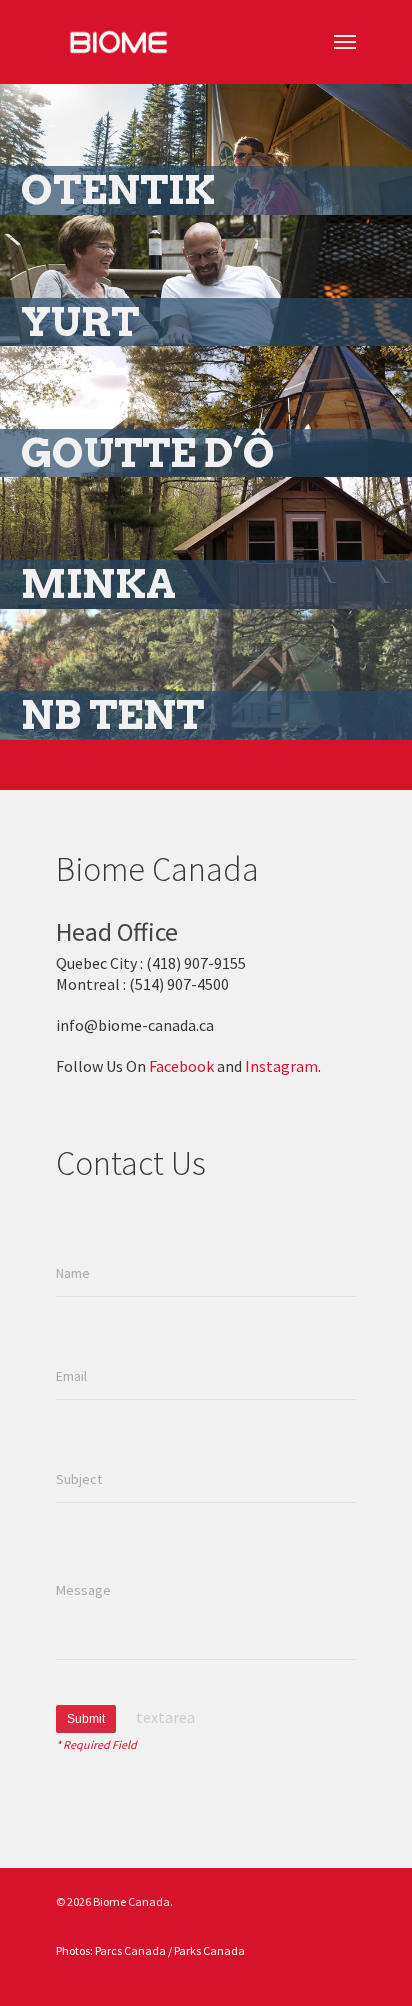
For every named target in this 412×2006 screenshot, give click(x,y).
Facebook (181, 1066)
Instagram (281, 1066)
